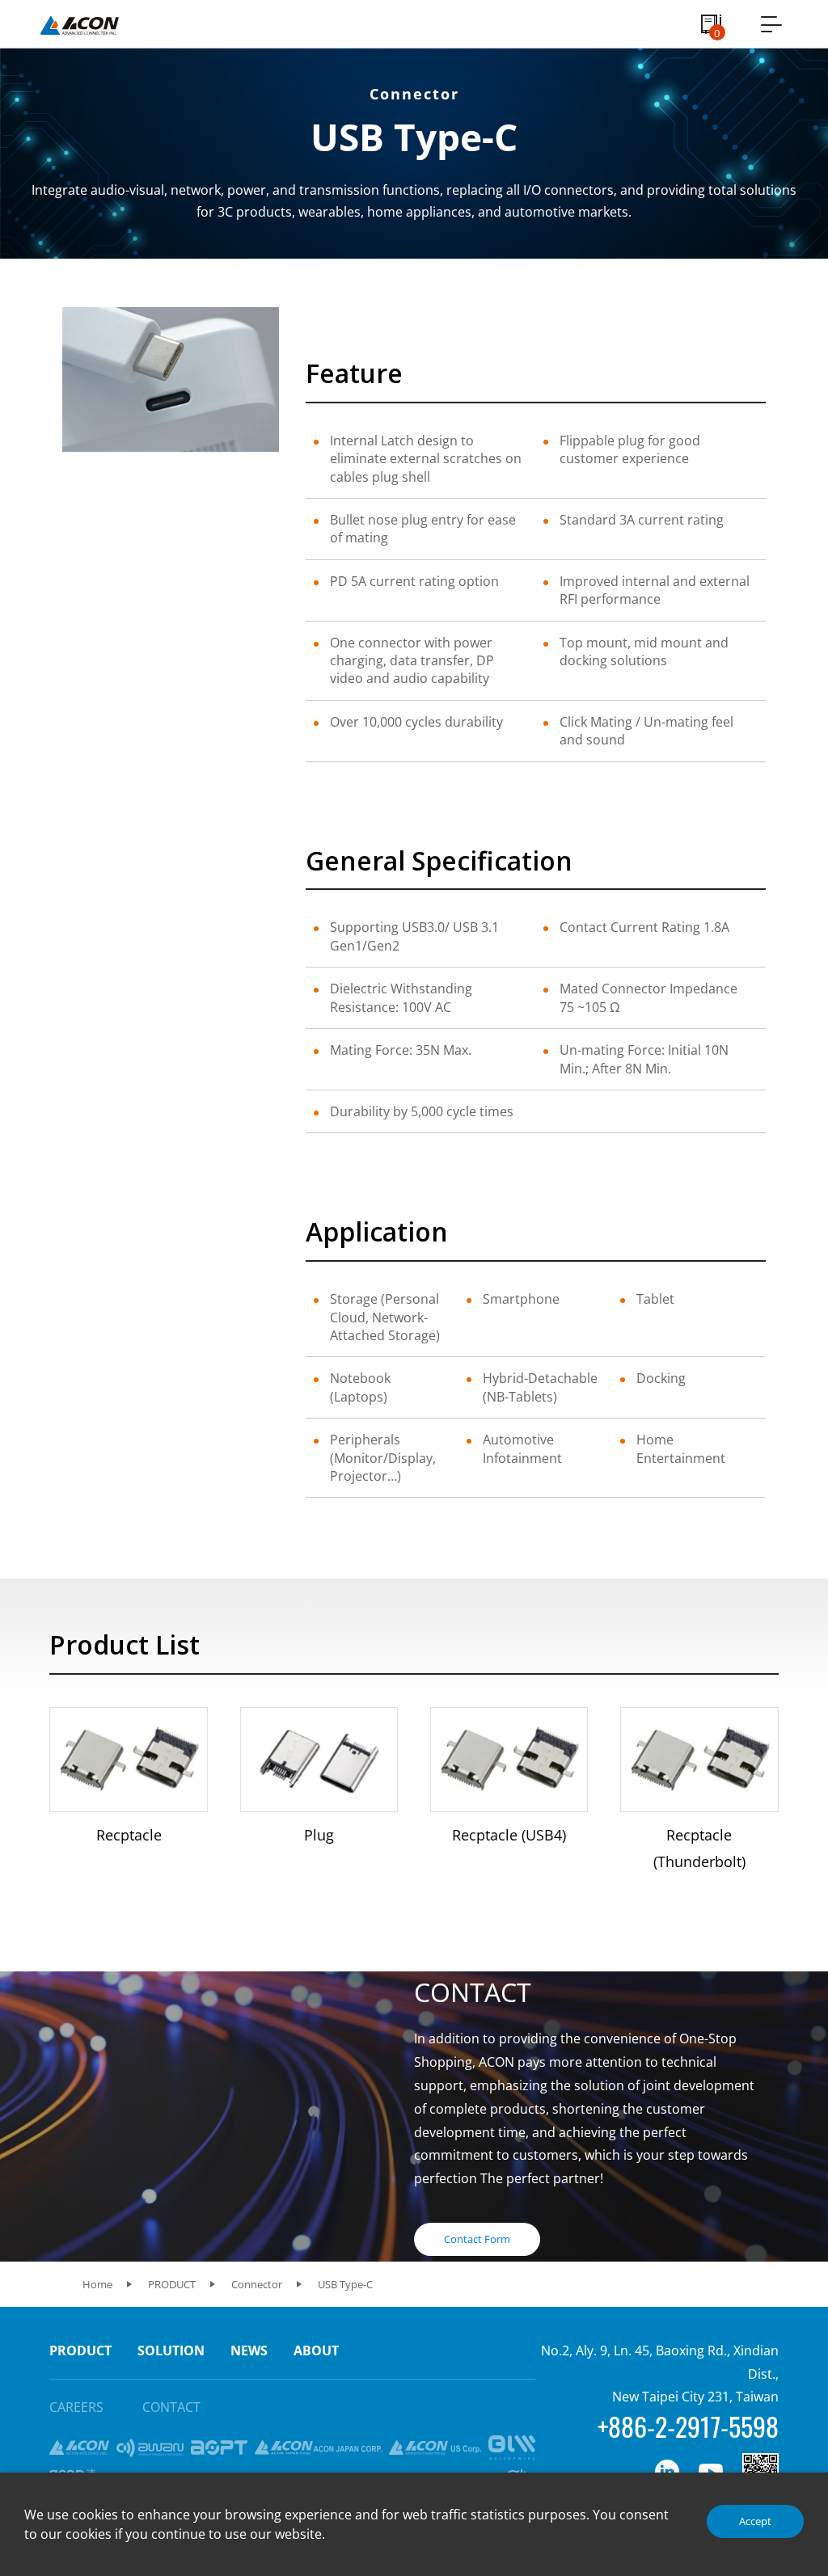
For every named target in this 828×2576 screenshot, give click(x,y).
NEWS (249, 2350)
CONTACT (171, 2407)
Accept (755, 2521)
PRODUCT (80, 2350)
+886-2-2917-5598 (688, 2426)
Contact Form (477, 2239)
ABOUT (316, 2350)
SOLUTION (171, 2350)
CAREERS (76, 2407)
